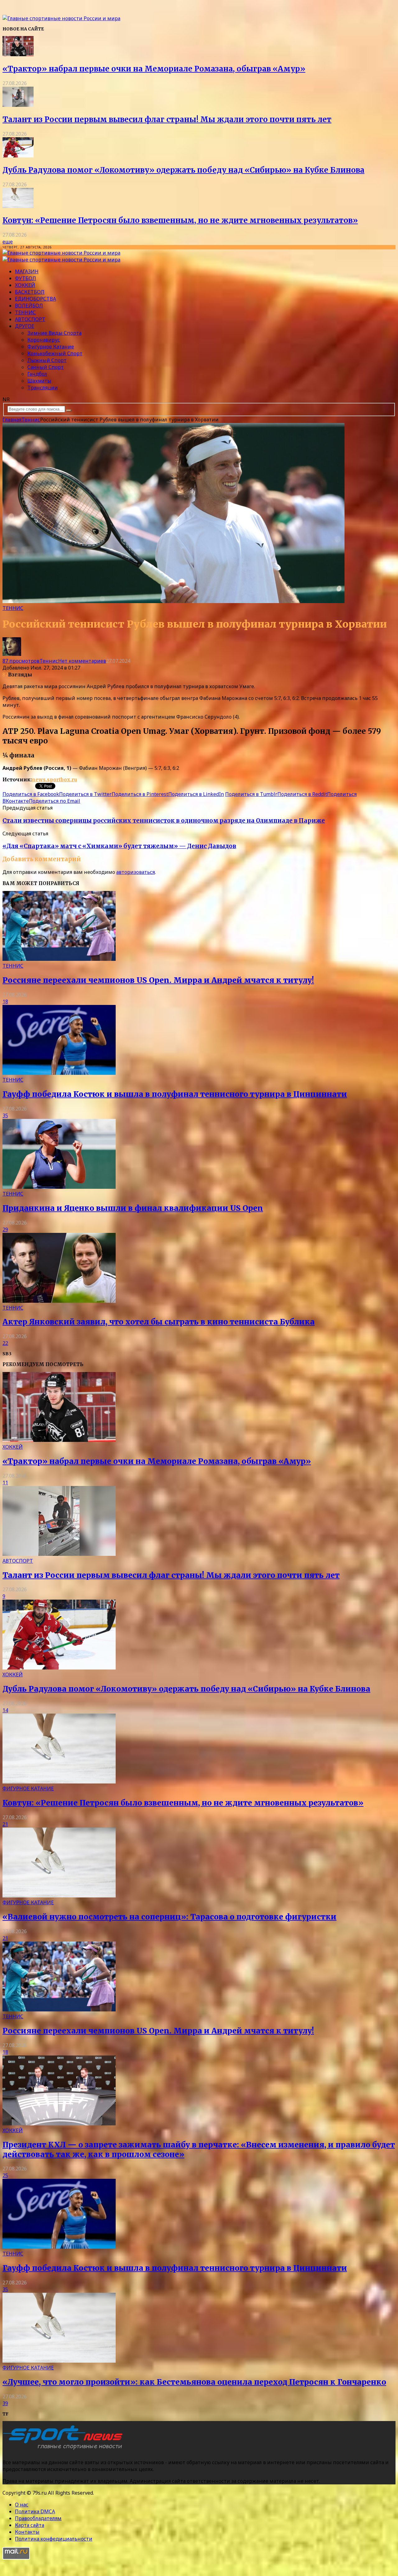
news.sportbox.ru (54, 779)
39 (5, 2403)
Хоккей (25, 285)
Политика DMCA (35, 2511)
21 (5, 1824)
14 (5, 1710)
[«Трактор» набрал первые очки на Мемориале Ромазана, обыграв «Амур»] (18, 54)
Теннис (25, 312)
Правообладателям (38, 2518)
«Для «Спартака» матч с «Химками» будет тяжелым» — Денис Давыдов (119, 846)
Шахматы (39, 381)
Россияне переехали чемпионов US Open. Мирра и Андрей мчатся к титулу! (158, 980)
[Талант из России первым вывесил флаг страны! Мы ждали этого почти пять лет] (18, 105)
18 (5, 1002)
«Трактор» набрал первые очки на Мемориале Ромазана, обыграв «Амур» (154, 69)
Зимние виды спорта (54, 333)
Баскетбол (30, 292)
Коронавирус (44, 340)
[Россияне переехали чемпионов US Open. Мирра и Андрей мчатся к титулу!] (59, 959)
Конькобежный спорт (55, 353)
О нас (22, 2505)
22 (5, 1343)
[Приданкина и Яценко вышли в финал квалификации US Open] (59, 1187)
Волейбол (29, 306)
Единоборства (35, 299)
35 (5, 1115)
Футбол (25, 278)
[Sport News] (61, 18)
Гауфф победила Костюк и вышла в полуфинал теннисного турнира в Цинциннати (175, 1094)
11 (5, 1483)
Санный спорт (46, 367)
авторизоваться (136, 872)
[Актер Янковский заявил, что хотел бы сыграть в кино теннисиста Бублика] (59, 1301)
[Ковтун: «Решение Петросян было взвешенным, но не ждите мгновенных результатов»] (18, 206)
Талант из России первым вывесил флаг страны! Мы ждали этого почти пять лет (167, 119)
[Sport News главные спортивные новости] (65, 2450)
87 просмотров (21, 661)
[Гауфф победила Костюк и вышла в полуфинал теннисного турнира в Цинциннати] (59, 1073)
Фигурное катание (51, 347)
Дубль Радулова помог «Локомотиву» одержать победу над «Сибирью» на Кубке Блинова (183, 170)
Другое (25, 326)
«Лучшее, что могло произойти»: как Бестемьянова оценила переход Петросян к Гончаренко (194, 2382)
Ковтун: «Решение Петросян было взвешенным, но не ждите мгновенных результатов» (180, 220)
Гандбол (37, 374)
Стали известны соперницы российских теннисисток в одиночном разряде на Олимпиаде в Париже (164, 821)
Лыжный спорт (47, 360)
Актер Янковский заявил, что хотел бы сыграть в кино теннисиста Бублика (159, 1322)
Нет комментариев (82, 661)
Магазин (27, 271)
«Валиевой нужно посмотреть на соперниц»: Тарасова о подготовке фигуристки (169, 1917)
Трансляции (43, 388)
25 (5, 2175)
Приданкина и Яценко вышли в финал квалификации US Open (133, 1208)
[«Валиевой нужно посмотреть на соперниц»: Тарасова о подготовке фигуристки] (59, 1896)
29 (5, 1229)
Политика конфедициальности (54, 2539)
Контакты (27, 2532)
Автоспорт (30, 319)
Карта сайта (30, 2525)
